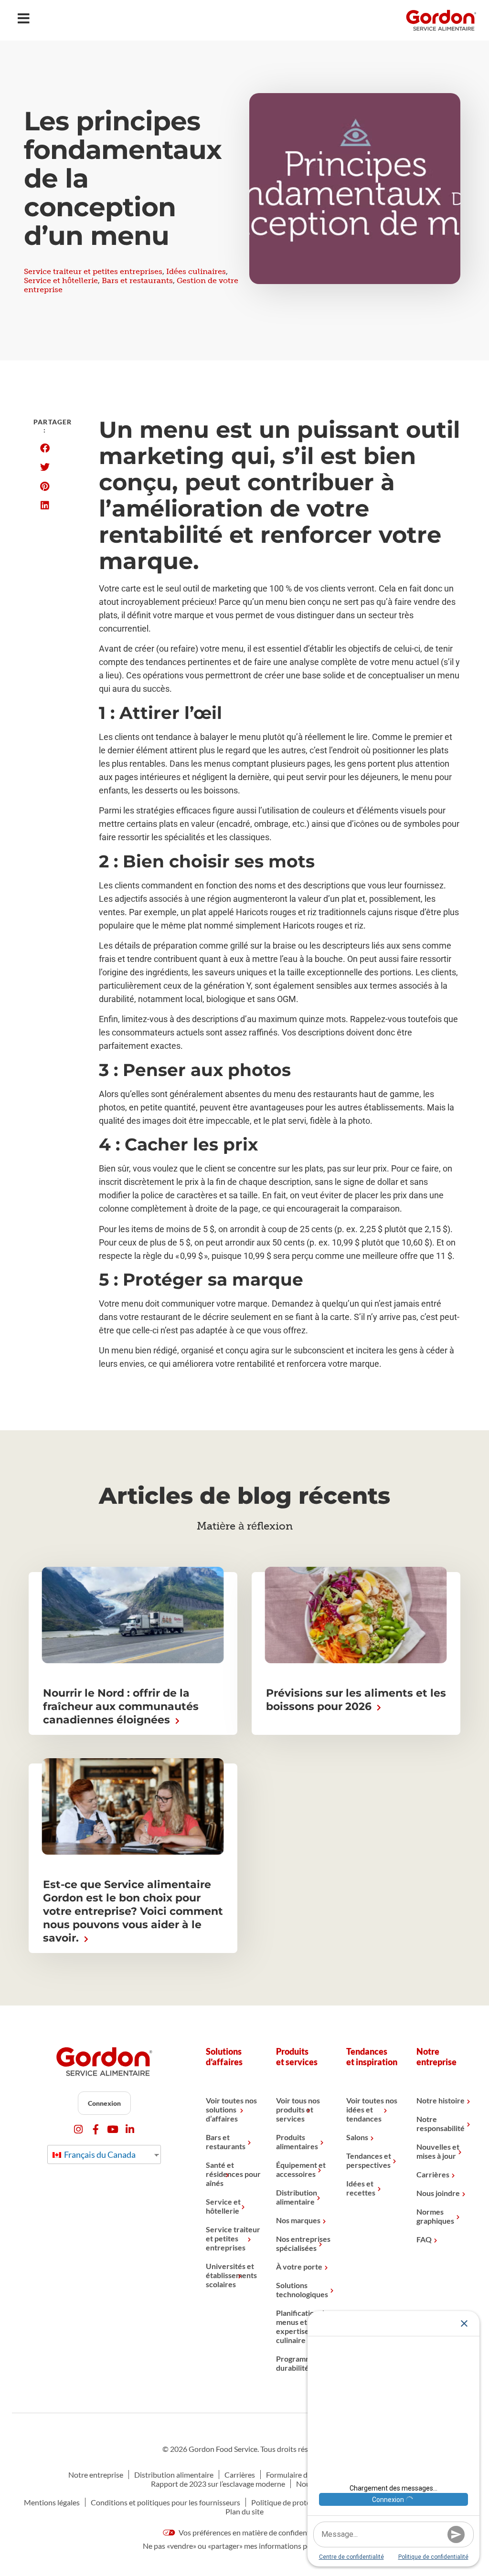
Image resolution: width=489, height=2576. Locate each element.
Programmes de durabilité (303, 2363)
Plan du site (244, 2511)
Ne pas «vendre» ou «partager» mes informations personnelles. (244, 2546)
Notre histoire (441, 2100)
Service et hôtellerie (61, 280)
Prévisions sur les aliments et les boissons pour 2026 (356, 1700)
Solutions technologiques (302, 2290)
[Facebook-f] (96, 2129)
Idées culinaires (196, 271)
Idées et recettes (361, 2188)
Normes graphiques (435, 2216)
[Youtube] (113, 2129)
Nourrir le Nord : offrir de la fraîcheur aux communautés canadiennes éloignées (121, 1706)
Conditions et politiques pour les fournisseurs (165, 2502)
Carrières (433, 2174)
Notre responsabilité (441, 2123)
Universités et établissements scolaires (231, 2275)
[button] (45, 448)
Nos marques (298, 2220)
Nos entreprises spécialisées (303, 2243)
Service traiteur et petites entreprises (93, 271)
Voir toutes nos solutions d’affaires (231, 2109)
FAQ (424, 2239)
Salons (357, 2137)
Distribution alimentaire (297, 2197)
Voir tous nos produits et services (298, 2109)
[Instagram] (79, 2129)
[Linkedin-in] (130, 2129)
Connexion (104, 2103)
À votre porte (299, 2266)
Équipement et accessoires (301, 2169)
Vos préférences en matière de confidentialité (252, 2532)
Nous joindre (438, 2193)
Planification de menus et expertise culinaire (302, 2326)
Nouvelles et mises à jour (438, 2151)
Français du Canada (99, 2154)
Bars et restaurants (137, 280)
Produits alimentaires (297, 2142)
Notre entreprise (96, 2475)
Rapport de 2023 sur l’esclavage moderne (218, 2484)
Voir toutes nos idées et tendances (372, 2109)
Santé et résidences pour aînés (233, 2174)
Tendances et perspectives (369, 2160)
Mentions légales (52, 2502)
